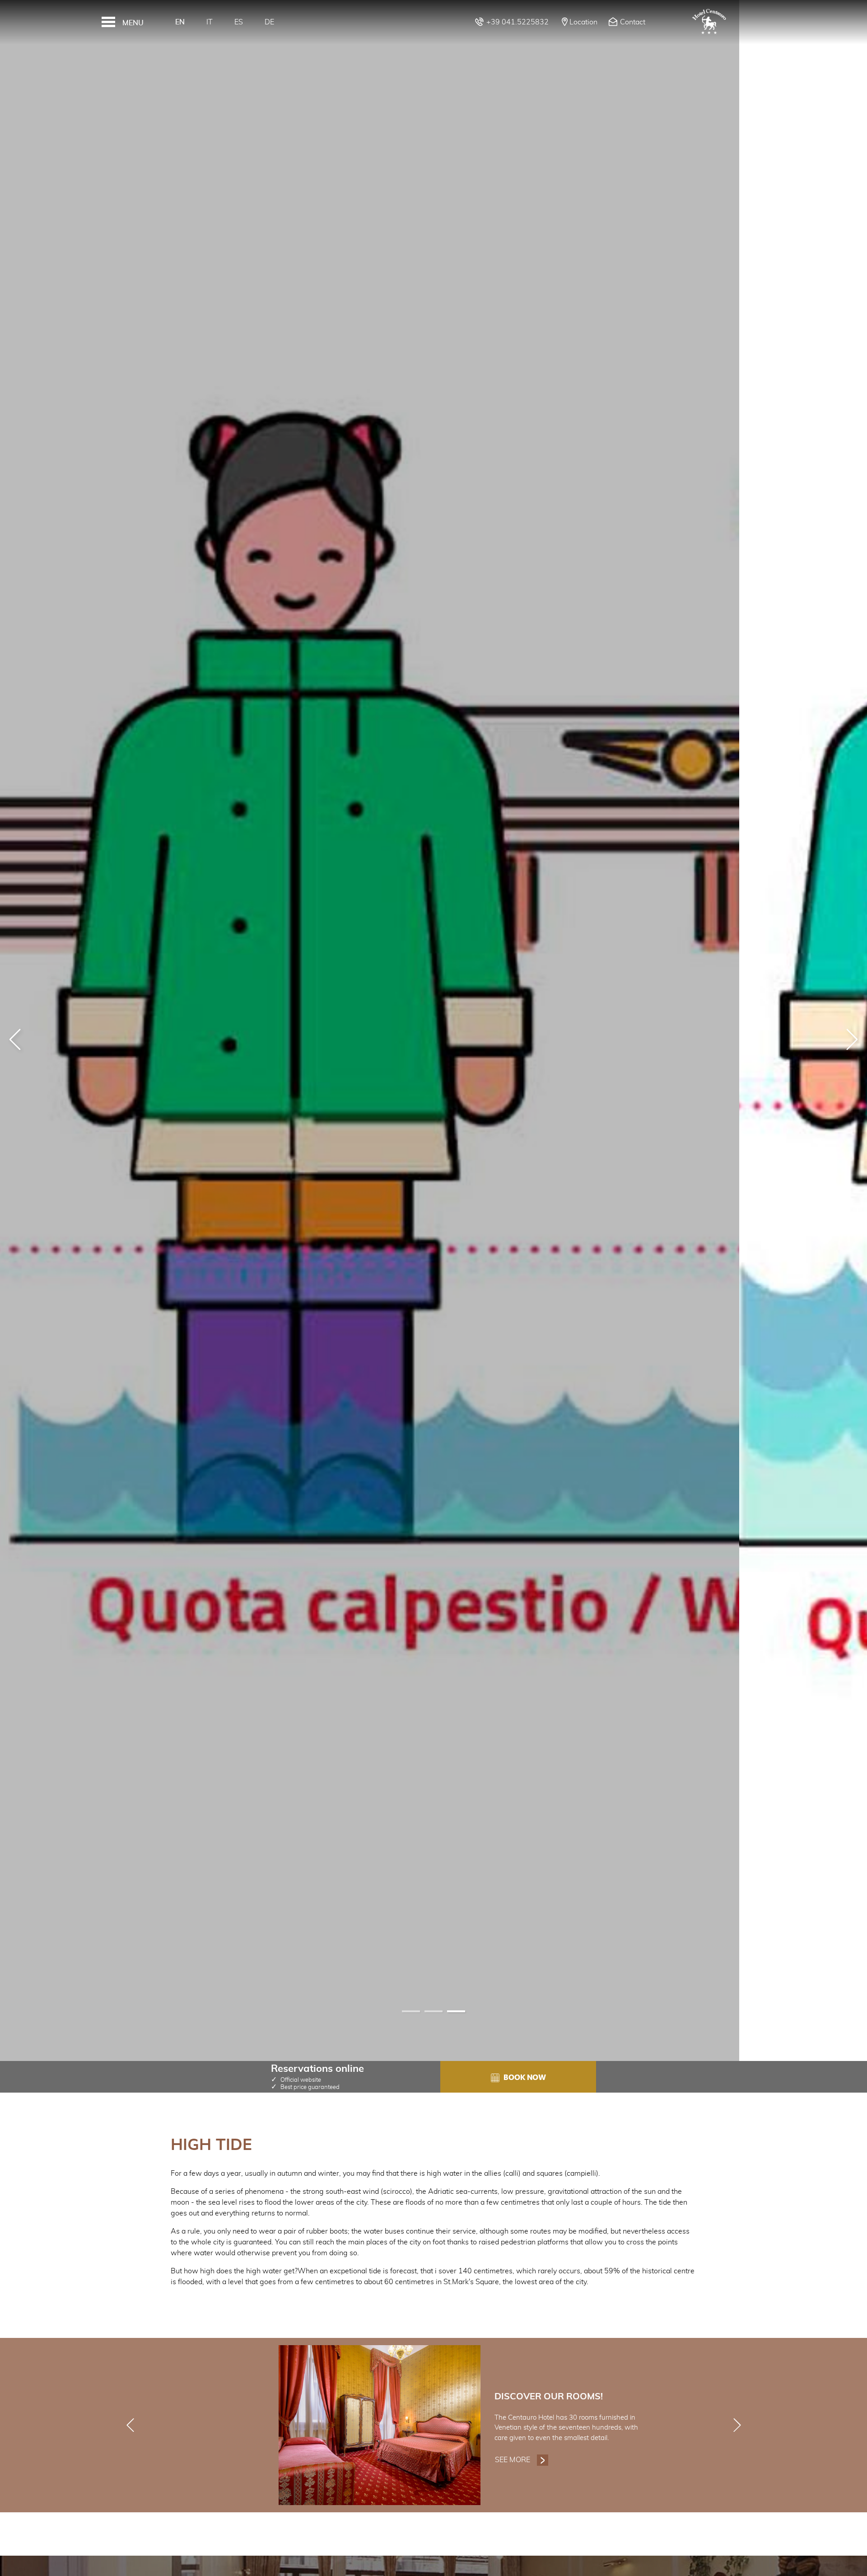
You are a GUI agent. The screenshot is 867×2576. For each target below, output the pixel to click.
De (269, 22)
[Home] (709, 22)
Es (239, 22)
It (210, 22)
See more (522, 2460)
